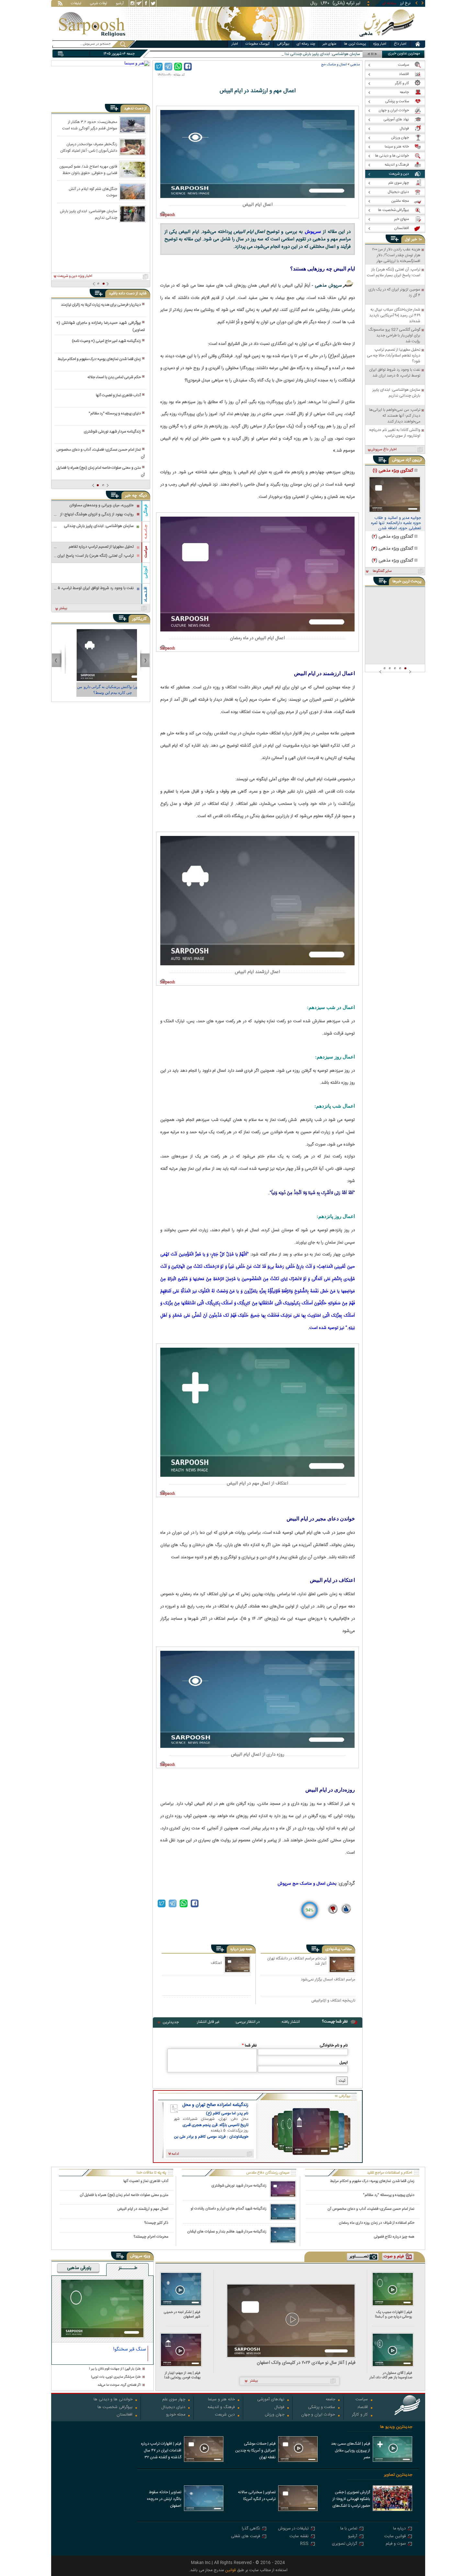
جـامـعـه (146, 532)
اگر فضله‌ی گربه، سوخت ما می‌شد (119, 2385)
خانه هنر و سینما (221, 2400)
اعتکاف (216, 1963)
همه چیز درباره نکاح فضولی (394, 2237)
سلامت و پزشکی (322, 2408)
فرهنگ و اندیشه (221, 2408)
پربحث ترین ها (355, 44)
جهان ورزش (275, 2415)
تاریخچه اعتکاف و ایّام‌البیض (333, 2001)
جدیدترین (171, 2022)
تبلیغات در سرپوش (293, 2529)
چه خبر (131, 496)
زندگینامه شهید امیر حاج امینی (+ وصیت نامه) (106, 341)
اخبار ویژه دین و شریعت (75, 276)
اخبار (235, 44)
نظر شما (249, 2045)
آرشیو (120, 4)
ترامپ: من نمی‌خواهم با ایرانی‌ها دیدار (330, 54)
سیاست (146, 552)
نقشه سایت (299, 2537)
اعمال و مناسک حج (334, 65)
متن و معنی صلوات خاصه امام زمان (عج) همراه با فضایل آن (100, 471)
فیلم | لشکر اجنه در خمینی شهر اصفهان (182, 2314)
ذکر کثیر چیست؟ (156, 2223)
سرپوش (313, 231)
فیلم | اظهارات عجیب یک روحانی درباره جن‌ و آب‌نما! (394, 2314)
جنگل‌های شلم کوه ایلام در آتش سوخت (93, 192)
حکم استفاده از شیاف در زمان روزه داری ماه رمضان (377, 2223)
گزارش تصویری (345, 2544)
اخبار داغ (400, 44)
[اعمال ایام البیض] (257, 154)
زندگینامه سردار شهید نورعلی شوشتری (112, 432)
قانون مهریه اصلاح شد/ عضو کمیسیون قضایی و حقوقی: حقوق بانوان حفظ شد (88, 170)
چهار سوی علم (174, 2400)
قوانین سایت (395, 2537)
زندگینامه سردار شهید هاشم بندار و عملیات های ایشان (227, 2232)
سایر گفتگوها (382, 571)
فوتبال (279, 2408)
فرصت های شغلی (245, 2537)
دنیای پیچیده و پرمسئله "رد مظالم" (115, 413)
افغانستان (125, 2415)
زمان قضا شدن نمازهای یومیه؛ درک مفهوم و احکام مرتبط (99, 359)
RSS (304, 2544)
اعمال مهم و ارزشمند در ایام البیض (143, 2209)
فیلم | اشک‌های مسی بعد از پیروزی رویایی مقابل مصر (351, 2450)
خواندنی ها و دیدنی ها (113, 2400)
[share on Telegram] (168, 67)
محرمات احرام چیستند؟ (151, 2237)
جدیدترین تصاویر (398, 2475)
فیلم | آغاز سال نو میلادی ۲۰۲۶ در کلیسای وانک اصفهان (306, 2363)
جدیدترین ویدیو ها (396, 2427)
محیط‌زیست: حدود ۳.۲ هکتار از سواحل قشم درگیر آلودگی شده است (90, 125)
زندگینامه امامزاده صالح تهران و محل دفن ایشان (215, 2105)
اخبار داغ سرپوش (384, 450)
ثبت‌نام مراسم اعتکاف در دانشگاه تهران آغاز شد (297, 1961)
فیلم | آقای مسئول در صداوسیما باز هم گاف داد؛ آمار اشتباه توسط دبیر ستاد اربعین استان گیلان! (391, 2375)
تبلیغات (76, 4)
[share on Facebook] (188, 67)
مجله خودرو (176, 2415)
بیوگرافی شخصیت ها (115, 2408)
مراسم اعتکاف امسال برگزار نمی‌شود (328, 1980)
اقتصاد (363, 2408)
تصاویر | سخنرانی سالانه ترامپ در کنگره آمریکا (257, 2496)
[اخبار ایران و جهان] (388, 39)
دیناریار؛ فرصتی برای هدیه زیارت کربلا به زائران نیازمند (101, 305)
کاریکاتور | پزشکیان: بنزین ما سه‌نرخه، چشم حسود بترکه (101, 690)
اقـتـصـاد (146, 594)
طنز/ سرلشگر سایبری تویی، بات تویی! (116, 2377)
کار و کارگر (360, 2415)
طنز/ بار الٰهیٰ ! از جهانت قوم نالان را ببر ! (115, 2369)
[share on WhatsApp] (178, 67)
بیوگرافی (283, 44)
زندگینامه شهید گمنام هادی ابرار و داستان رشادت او (229, 2209)
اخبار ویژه (380, 44)
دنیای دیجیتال (173, 2408)
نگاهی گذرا (251, 2529)
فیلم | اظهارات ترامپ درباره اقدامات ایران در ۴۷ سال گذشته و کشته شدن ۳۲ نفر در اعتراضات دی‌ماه (161, 2451)
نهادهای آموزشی (271, 2400)
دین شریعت (225, 2415)
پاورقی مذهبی (79, 2268)
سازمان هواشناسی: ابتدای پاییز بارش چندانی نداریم (89, 214)
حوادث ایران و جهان (318, 2415)
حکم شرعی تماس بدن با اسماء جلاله (114, 377)
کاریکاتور (139, 619)
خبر (414, 239)
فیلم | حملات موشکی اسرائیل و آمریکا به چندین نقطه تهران (255, 2450)
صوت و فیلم (396, 2544)
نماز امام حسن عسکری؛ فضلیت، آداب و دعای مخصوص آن (100, 453)
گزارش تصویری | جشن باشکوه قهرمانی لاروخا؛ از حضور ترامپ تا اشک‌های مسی (351, 2500)
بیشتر (63, 608)
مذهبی (355, 65)
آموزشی (146, 572)
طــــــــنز (128, 2268)
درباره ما (399, 2529)
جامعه (330, 2400)
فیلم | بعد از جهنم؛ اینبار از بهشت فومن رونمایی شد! (182, 2375)
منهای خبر (329, 44)
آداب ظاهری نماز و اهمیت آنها (118, 395)
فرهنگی (146, 510)
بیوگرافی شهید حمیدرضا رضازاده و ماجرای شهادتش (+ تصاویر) (100, 326)
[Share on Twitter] (159, 67)
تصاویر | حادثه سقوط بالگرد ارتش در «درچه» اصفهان (164, 2499)
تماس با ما (349, 2529)
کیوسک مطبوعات (258, 44)
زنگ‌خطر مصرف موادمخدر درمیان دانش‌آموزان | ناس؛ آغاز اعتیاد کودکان (89, 147)
